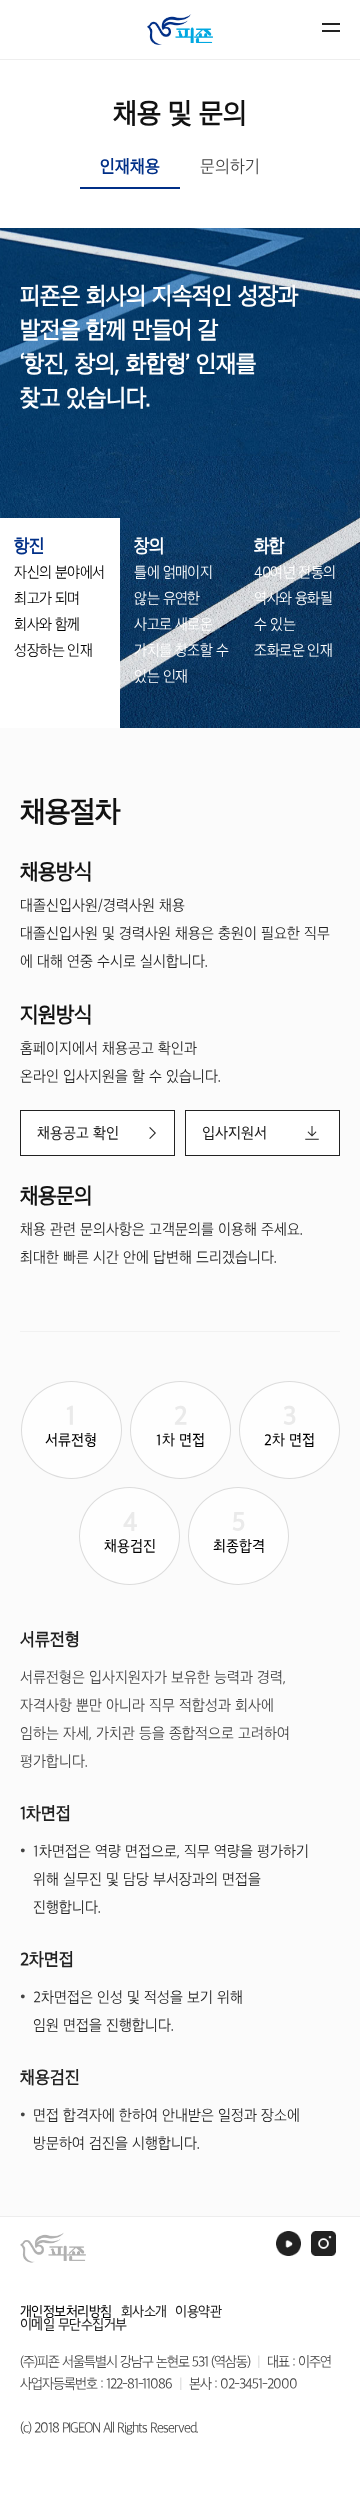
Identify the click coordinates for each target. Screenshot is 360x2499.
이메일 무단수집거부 (73, 2324)
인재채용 (130, 166)
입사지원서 (234, 1133)
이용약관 (198, 2311)
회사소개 (144, 2311)
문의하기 (230, 166)
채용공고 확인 (78, 1133)
